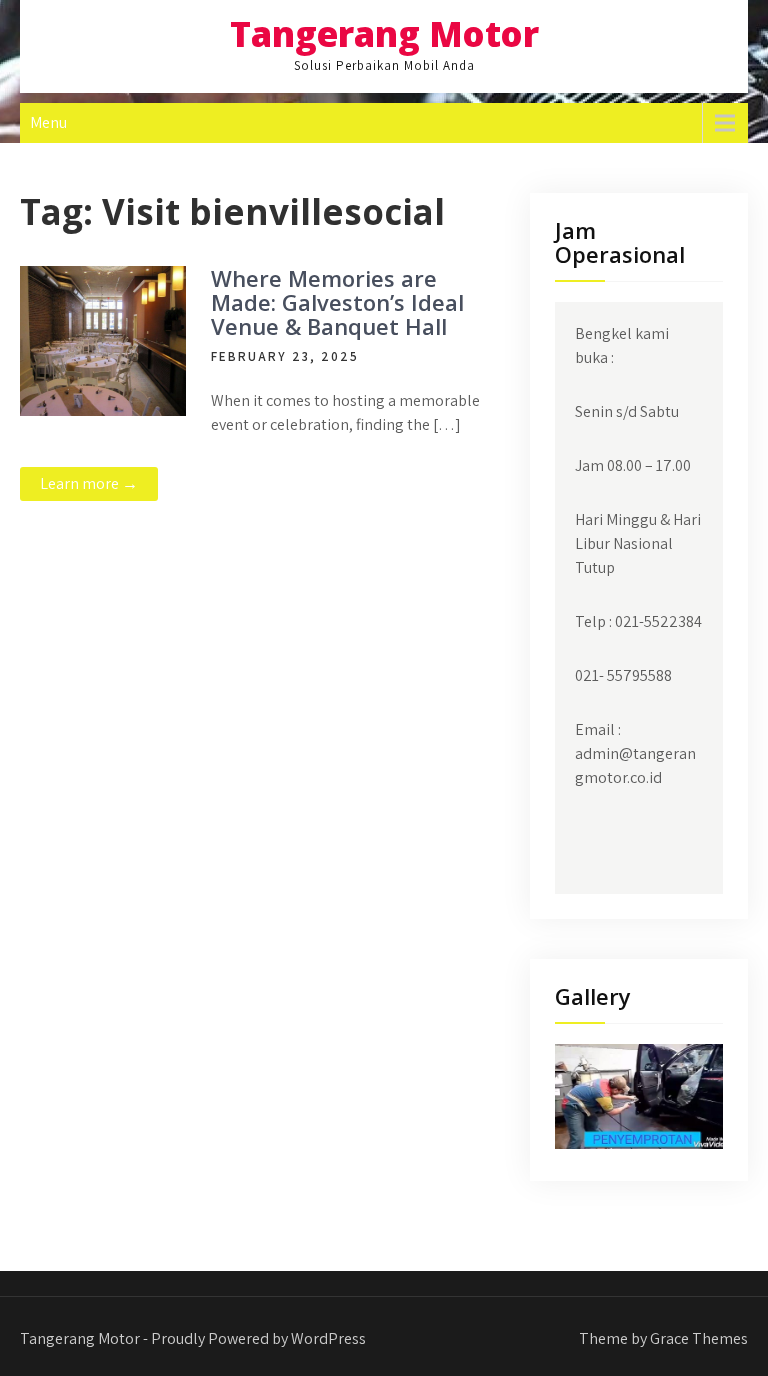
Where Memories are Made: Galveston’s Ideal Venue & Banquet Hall (337, 302)
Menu (48, 122)
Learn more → (89, 483)
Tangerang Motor (384, 33)
